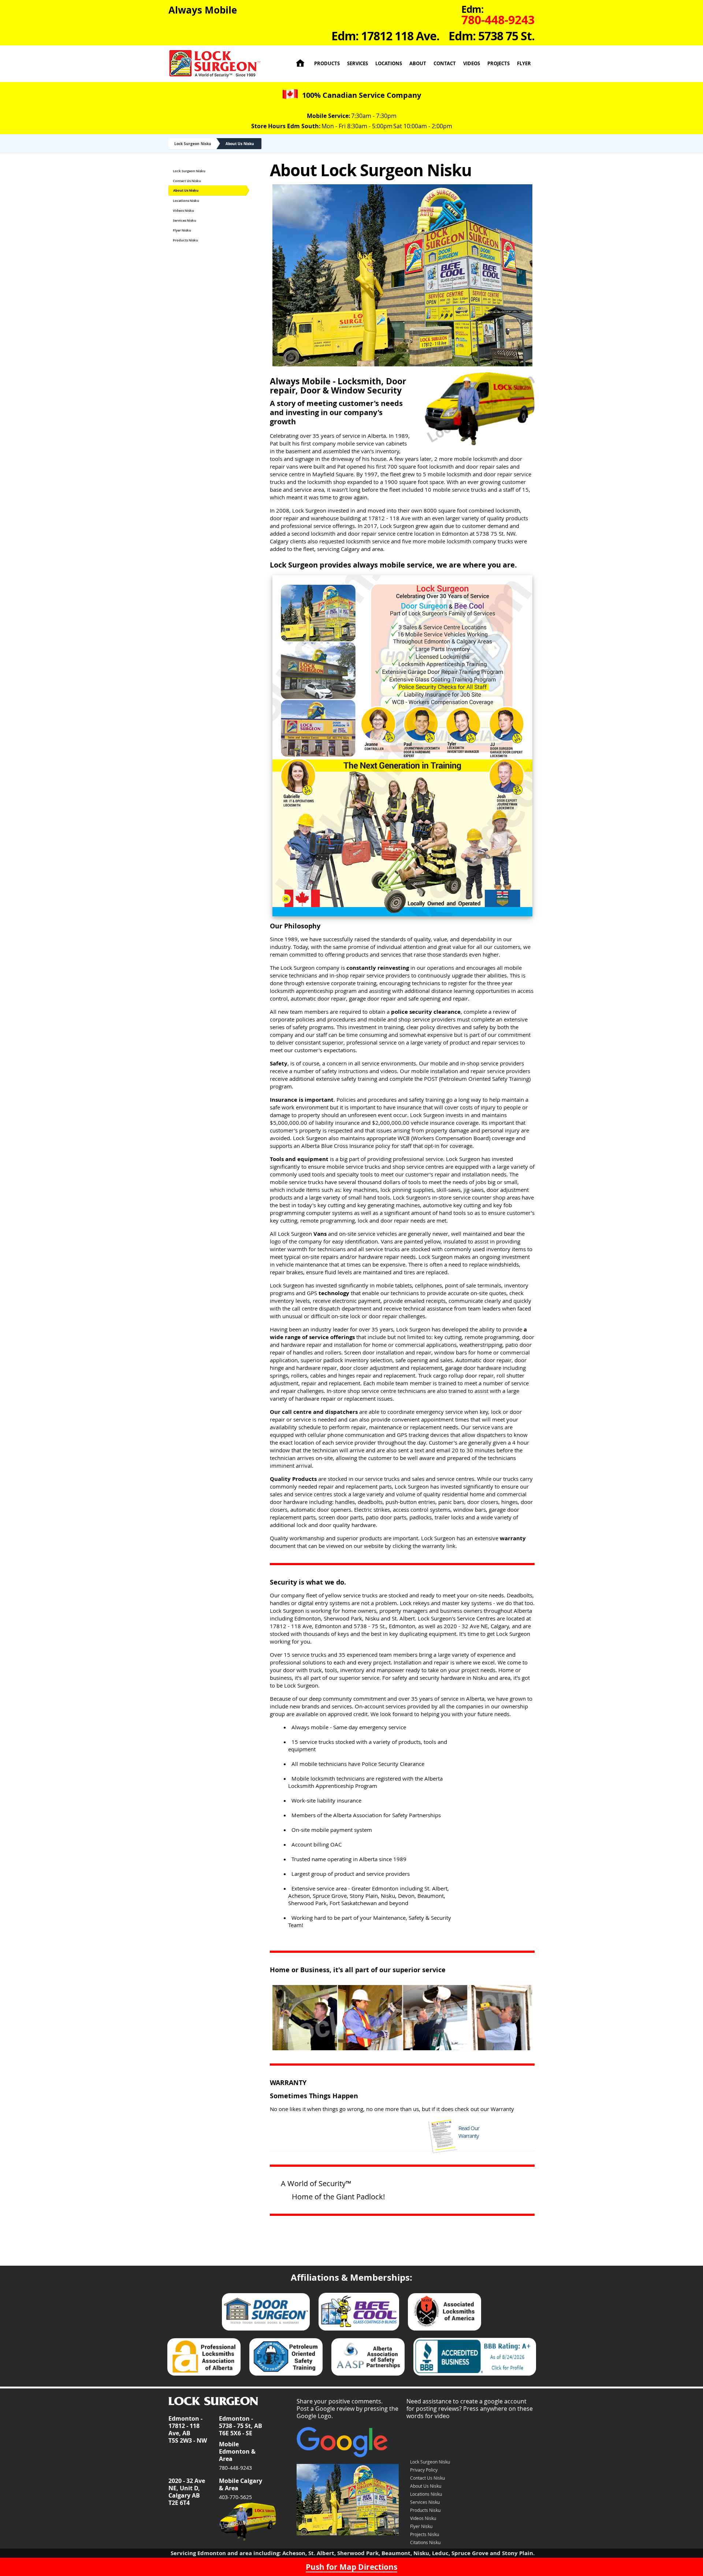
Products (327, 64)
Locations (389, 64)
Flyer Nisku (182, 230)
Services (358, 64)
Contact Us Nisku (187, 181)
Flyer (524, 64)
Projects (499, 64)
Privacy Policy (424, 2470)
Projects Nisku (425, 2534)
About (418, 64)
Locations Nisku (186, 201)
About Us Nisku (240, 144)
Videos (472, 64)
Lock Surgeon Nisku (193, 144)
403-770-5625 (235, 2497)
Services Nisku (185, 220)
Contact (445, 64)
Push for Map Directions (351, 2567)
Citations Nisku (425, 2542)
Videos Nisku (183, 210)
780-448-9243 (235, 2468)
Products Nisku (185, 240)
